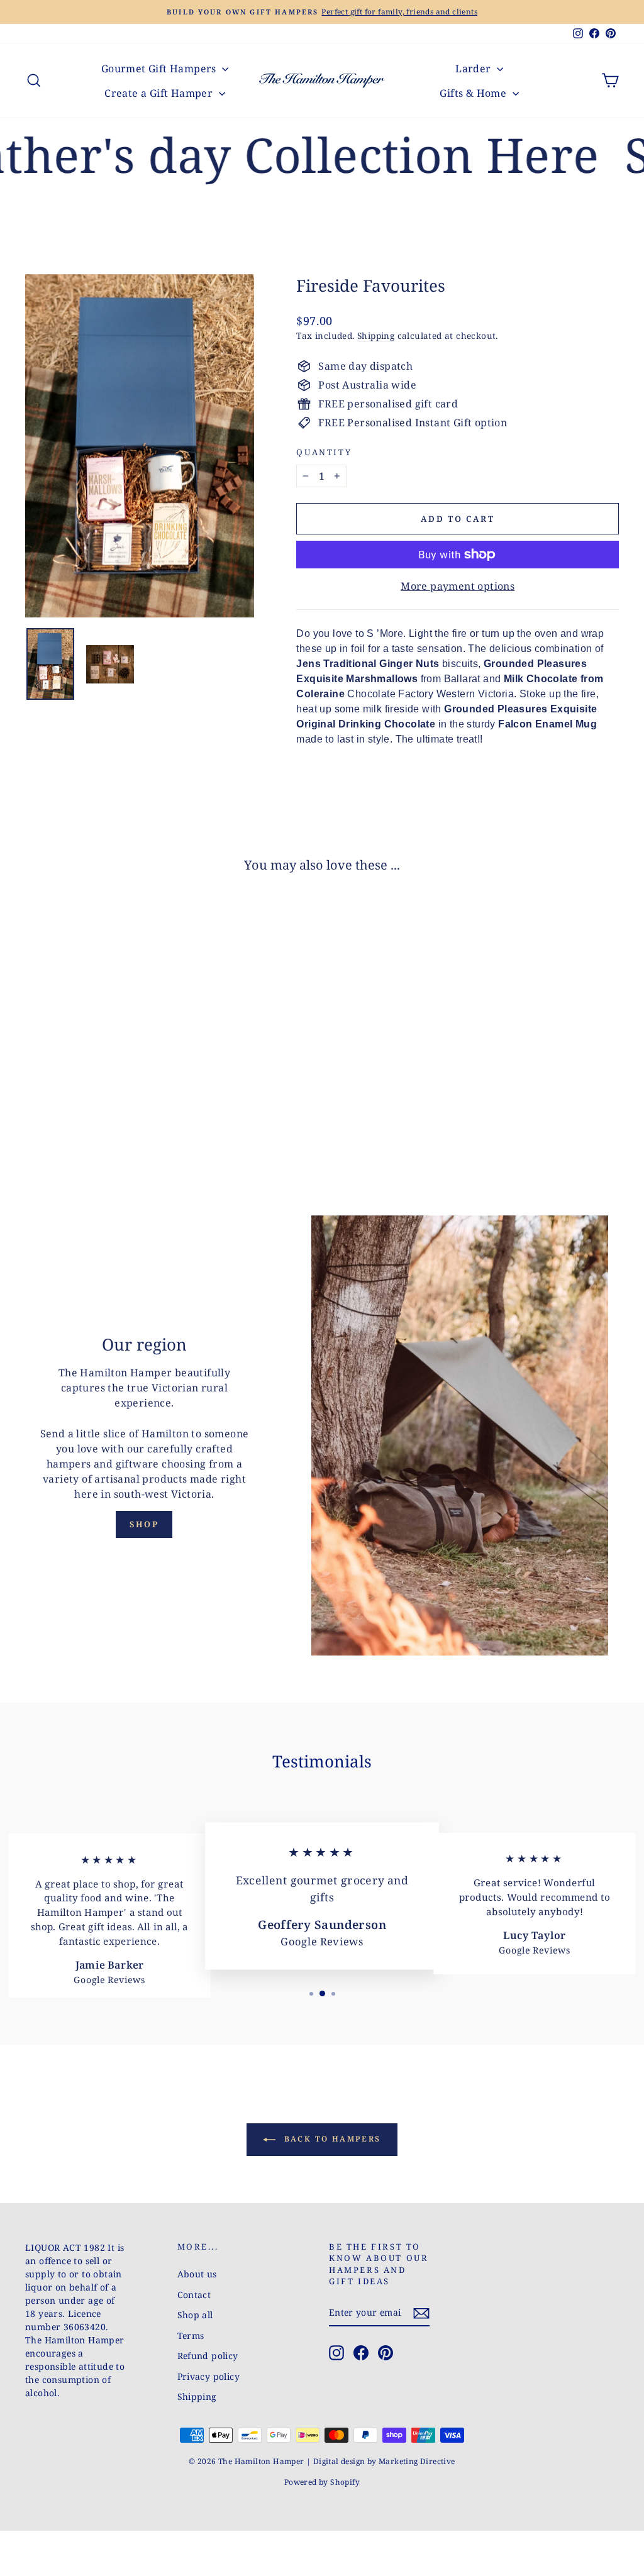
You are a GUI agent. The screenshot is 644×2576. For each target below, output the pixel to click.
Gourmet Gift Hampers (160, 69)
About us (197, 2274)
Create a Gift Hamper (160, 93)
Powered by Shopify (322, 2482)
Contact (194, 2295)
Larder (475, 69)
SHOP (144, 1524)
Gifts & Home (474, 93)
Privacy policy (209, 2376)
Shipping (376, 335)
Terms (191, 2336)
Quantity (324, 452)
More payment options (458, 586)
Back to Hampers (330, 2139)
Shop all (195, 2315)
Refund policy (208, 2356)
